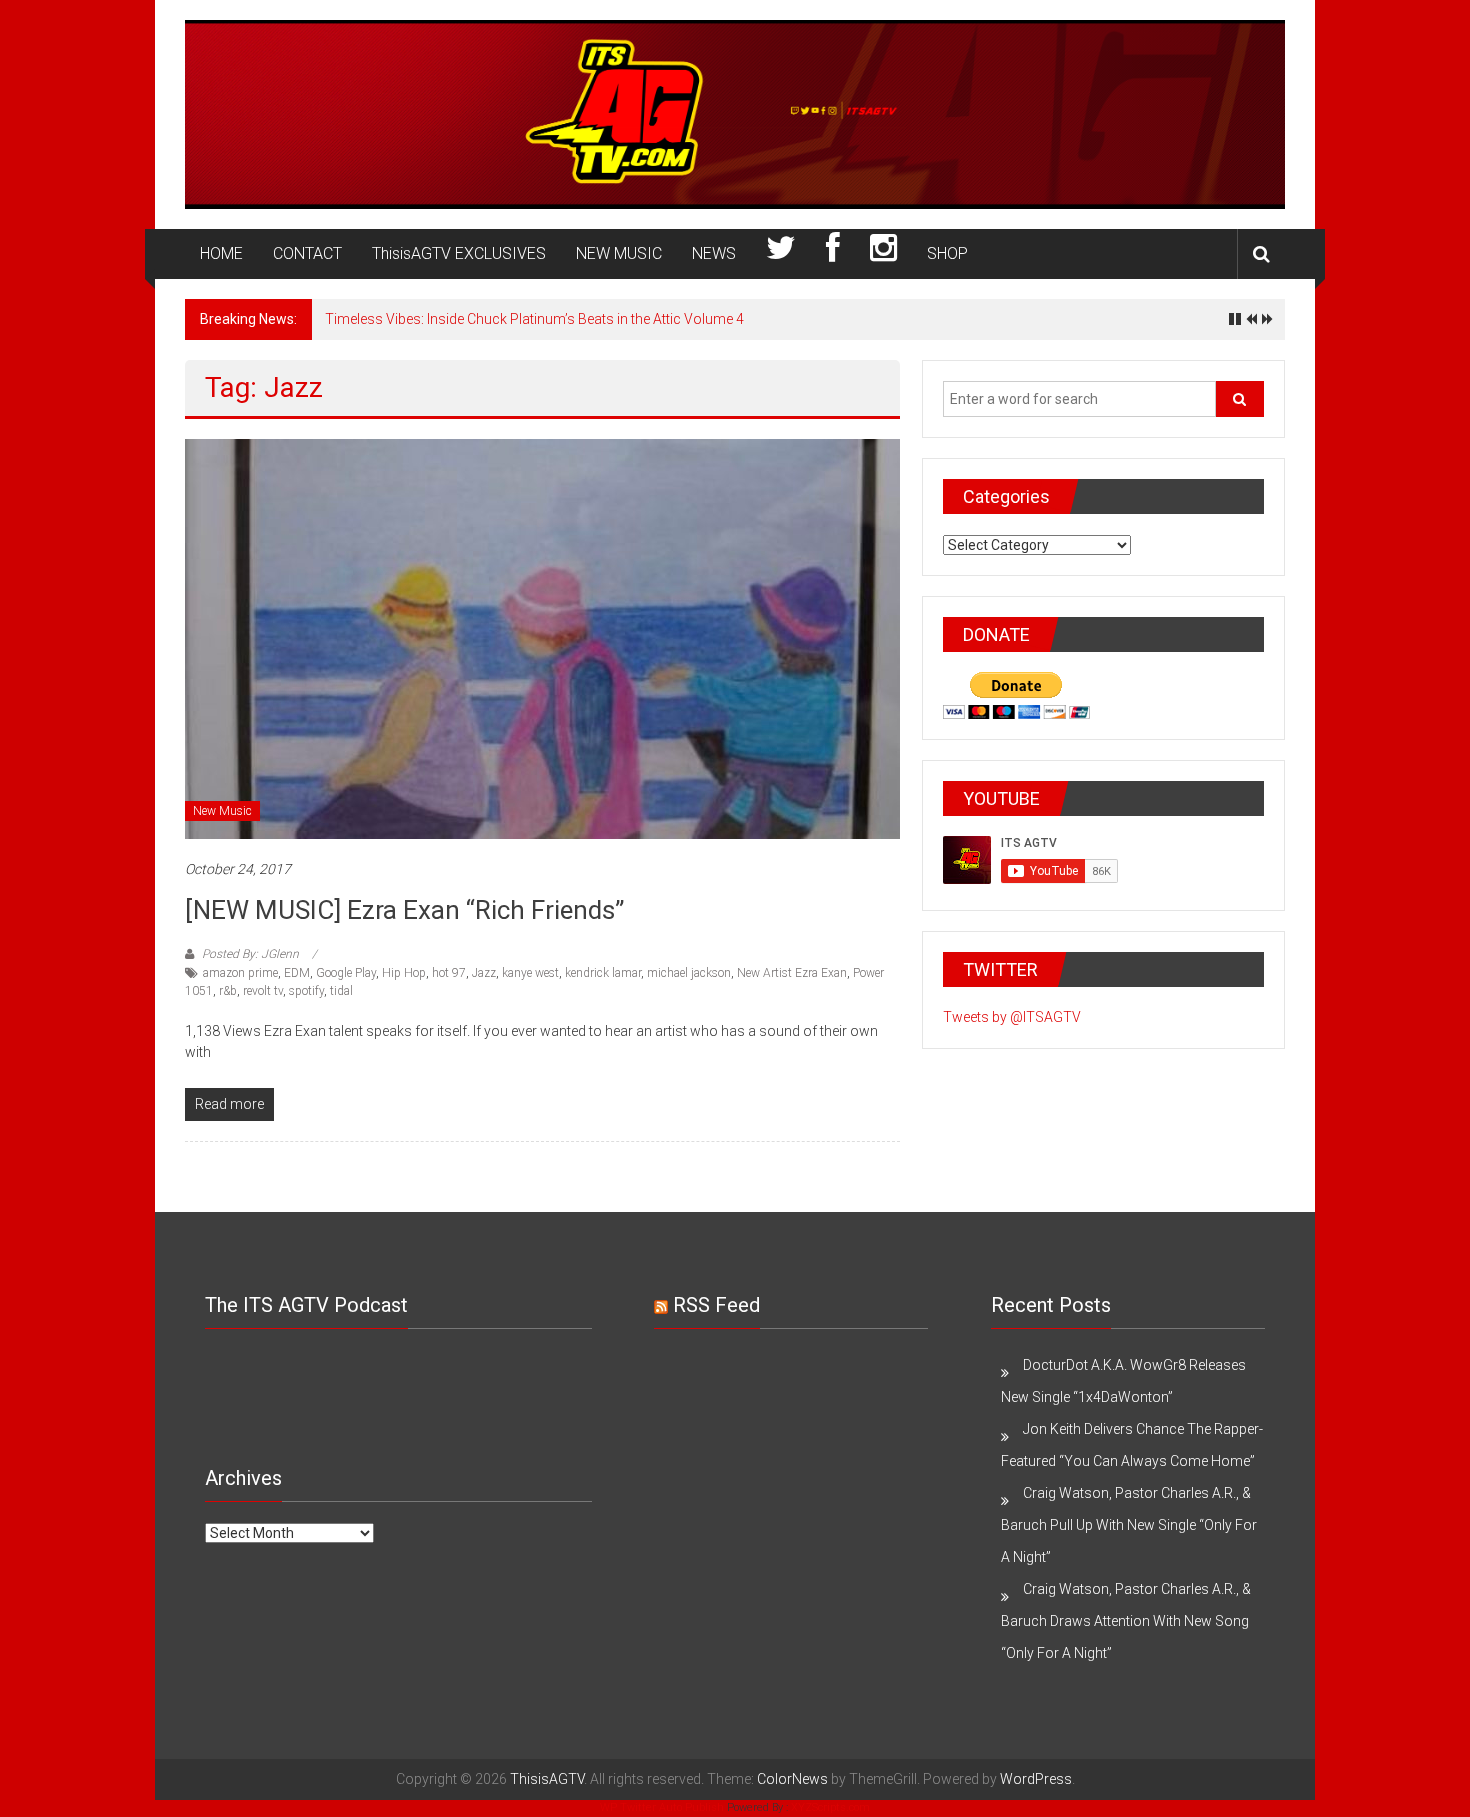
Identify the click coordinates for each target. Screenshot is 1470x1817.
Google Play (346, 973)
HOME (221, 253)
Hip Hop (404, 973)
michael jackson (689, 973)
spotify (306, 991)
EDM (297, 973)
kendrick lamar (603, 973)
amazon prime (240, 973)
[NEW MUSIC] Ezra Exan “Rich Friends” (404, 910)
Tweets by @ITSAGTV (1012, 1017)
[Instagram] (883, 254)
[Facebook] (833, 254)
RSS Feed (716, 1305)
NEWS (714, 253)
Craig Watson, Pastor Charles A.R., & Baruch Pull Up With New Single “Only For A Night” (1129, 1525)
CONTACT (307, 253)
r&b (228, 991)
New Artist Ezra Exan (792, 973)
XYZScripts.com (830, 1807)
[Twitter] (781, 254)
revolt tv (263, 991)
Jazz (484, 973)
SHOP (947, 253)
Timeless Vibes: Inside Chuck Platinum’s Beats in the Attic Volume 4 (534, 319)
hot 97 (449, 973)
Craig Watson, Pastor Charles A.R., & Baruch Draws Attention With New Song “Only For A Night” (1126, 1621)
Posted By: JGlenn (250, 954)
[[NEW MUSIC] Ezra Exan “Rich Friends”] (542, 638)
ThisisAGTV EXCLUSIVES (459, 253)
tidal (341, 991)
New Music (222, 811)
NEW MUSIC (619, 253)
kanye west (530, 973)
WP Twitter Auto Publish (662, 1807)
